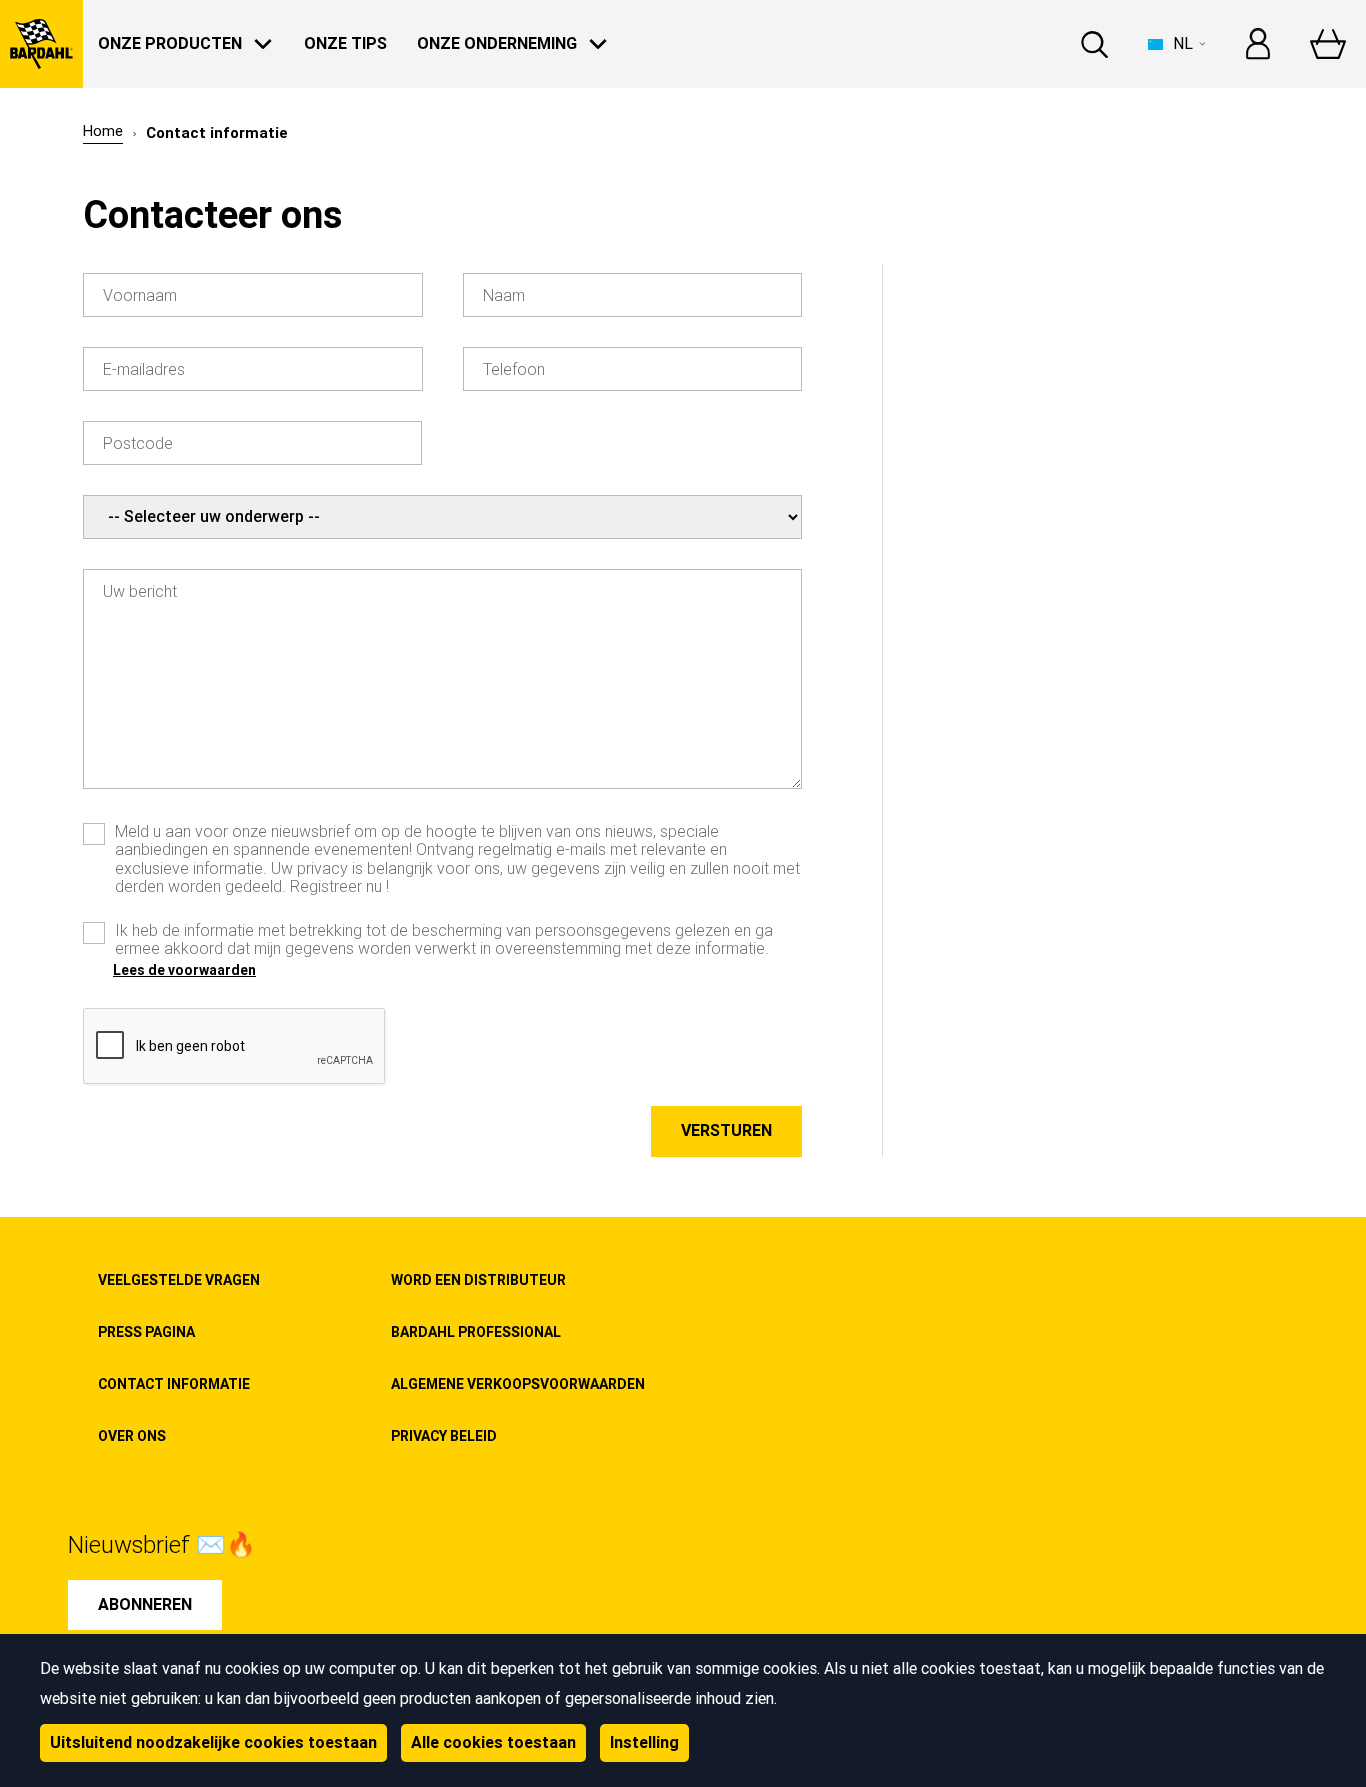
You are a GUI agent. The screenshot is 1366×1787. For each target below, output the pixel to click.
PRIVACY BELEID (444, 1436)
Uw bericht (140, 592)
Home (103, 131)
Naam (504, 296)
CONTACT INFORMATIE (174, 1384)
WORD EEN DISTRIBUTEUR (478, 1280)
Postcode (138, 444)
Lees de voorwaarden (184, 970)
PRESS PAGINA (146, 1332)
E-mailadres (144, 370)
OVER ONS (132, 1436)
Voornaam (140, 296)
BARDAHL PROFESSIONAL (476, 1332)
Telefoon (514, 370)
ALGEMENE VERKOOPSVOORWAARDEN (518, 1384)
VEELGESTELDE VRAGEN (179, 1280)
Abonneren (145, 1604)
